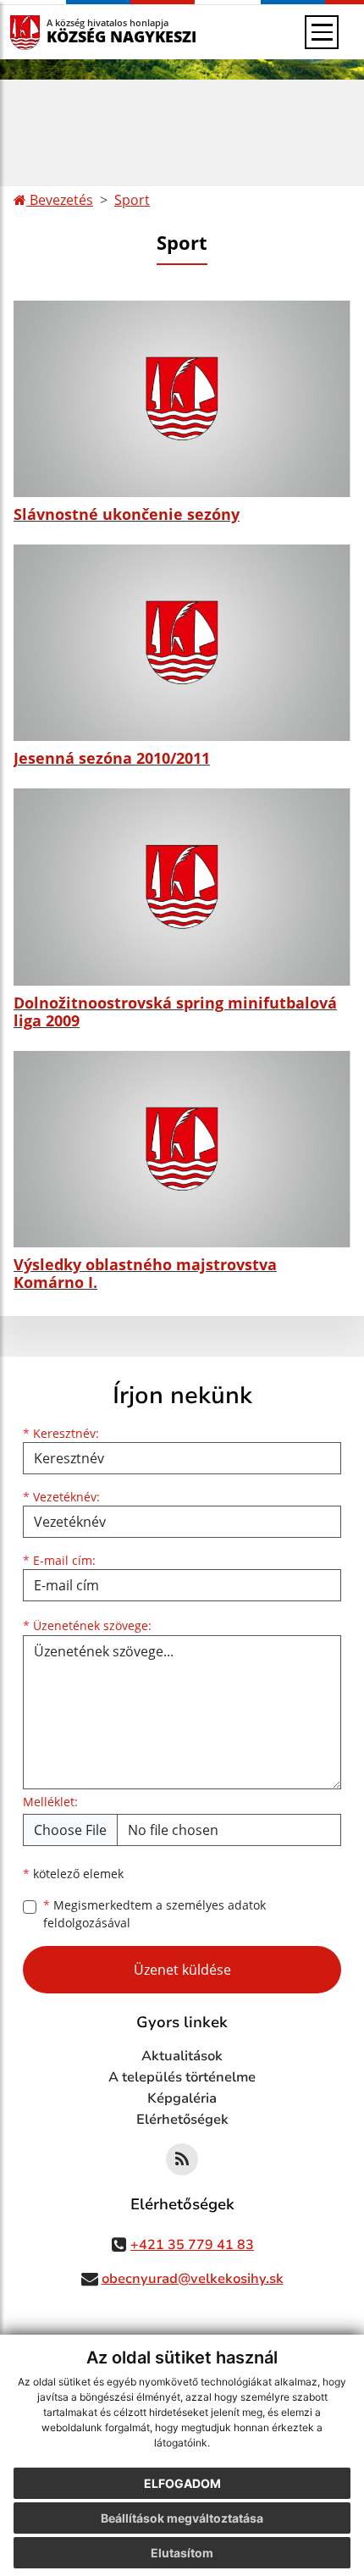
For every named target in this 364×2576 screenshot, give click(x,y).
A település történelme (182, 2077)
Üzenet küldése (182, 1970)
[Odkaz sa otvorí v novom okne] (182, 2159)
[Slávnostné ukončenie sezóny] (182, 399)
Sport (132, 200)
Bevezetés (60, 200)
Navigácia (50, 32)
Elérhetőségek (182, 2120)
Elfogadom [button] (182, 2483)
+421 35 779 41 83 (192, 2245)
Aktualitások (182, 2056)
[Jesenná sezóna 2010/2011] (182, 643)
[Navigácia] (322, 32)
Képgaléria (182, 2098)
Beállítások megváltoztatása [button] (182, 2518)
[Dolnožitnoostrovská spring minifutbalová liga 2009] (182, 887)
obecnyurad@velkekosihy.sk (193, 2279)
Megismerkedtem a (154, 1914)
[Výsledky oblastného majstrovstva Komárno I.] (182, 1149)
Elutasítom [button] (182, 2553)
